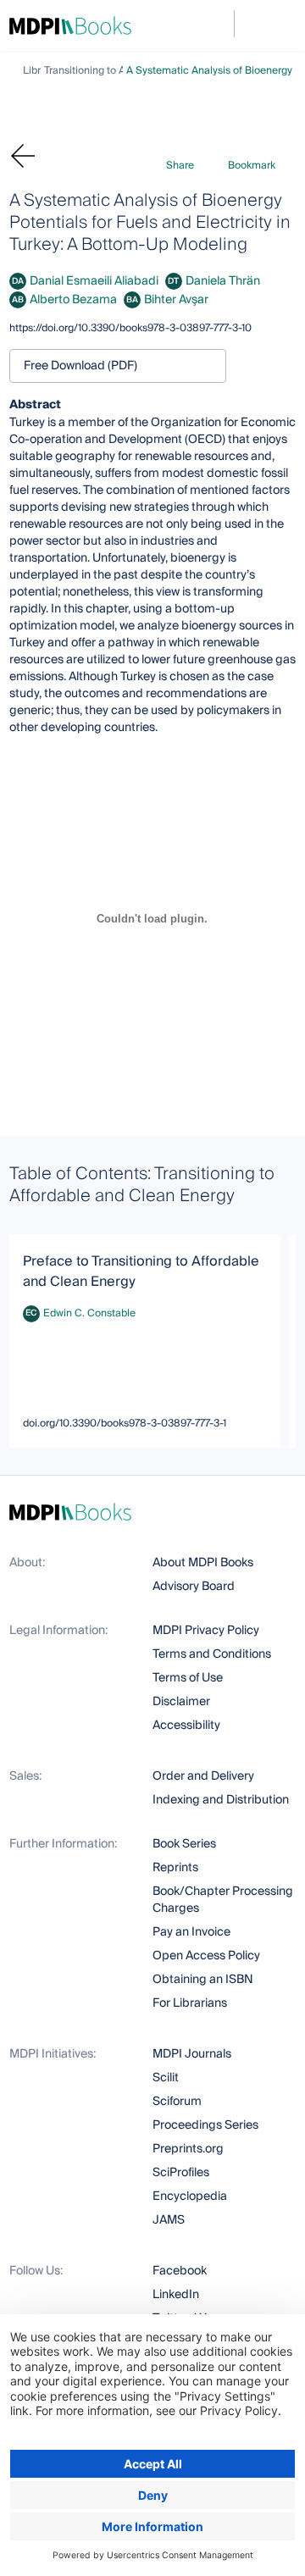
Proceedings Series (205, 2125)
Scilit (166, 2078)
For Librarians (190, 2003)
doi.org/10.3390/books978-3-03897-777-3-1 (125, 1424)
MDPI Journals (192, 2054)
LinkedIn (176, 2295)
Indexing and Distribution (221, 1800)
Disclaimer (181, 1702)
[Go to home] (70, 25)
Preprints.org (188, 2149)
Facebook (180, 2271)
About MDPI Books (203, 1563)
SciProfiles (181, 2173)
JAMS (169, 2220)
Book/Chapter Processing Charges (223, 1900)
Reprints (175, 1868)
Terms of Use (188, 1678)
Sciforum (177, 2102)
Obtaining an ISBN (203, 1980)
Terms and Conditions (212, 1654)
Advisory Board (194, 1587)
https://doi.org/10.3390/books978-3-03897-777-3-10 (130, 328)
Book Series (184, 1844)
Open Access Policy (206, 1956)
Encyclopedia (190, 2197)
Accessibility (186, 1726)
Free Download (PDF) (80, 366)
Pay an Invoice (191, 1932)
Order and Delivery (203, 1776)
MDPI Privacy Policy (206, 1631)
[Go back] (26, 156)
